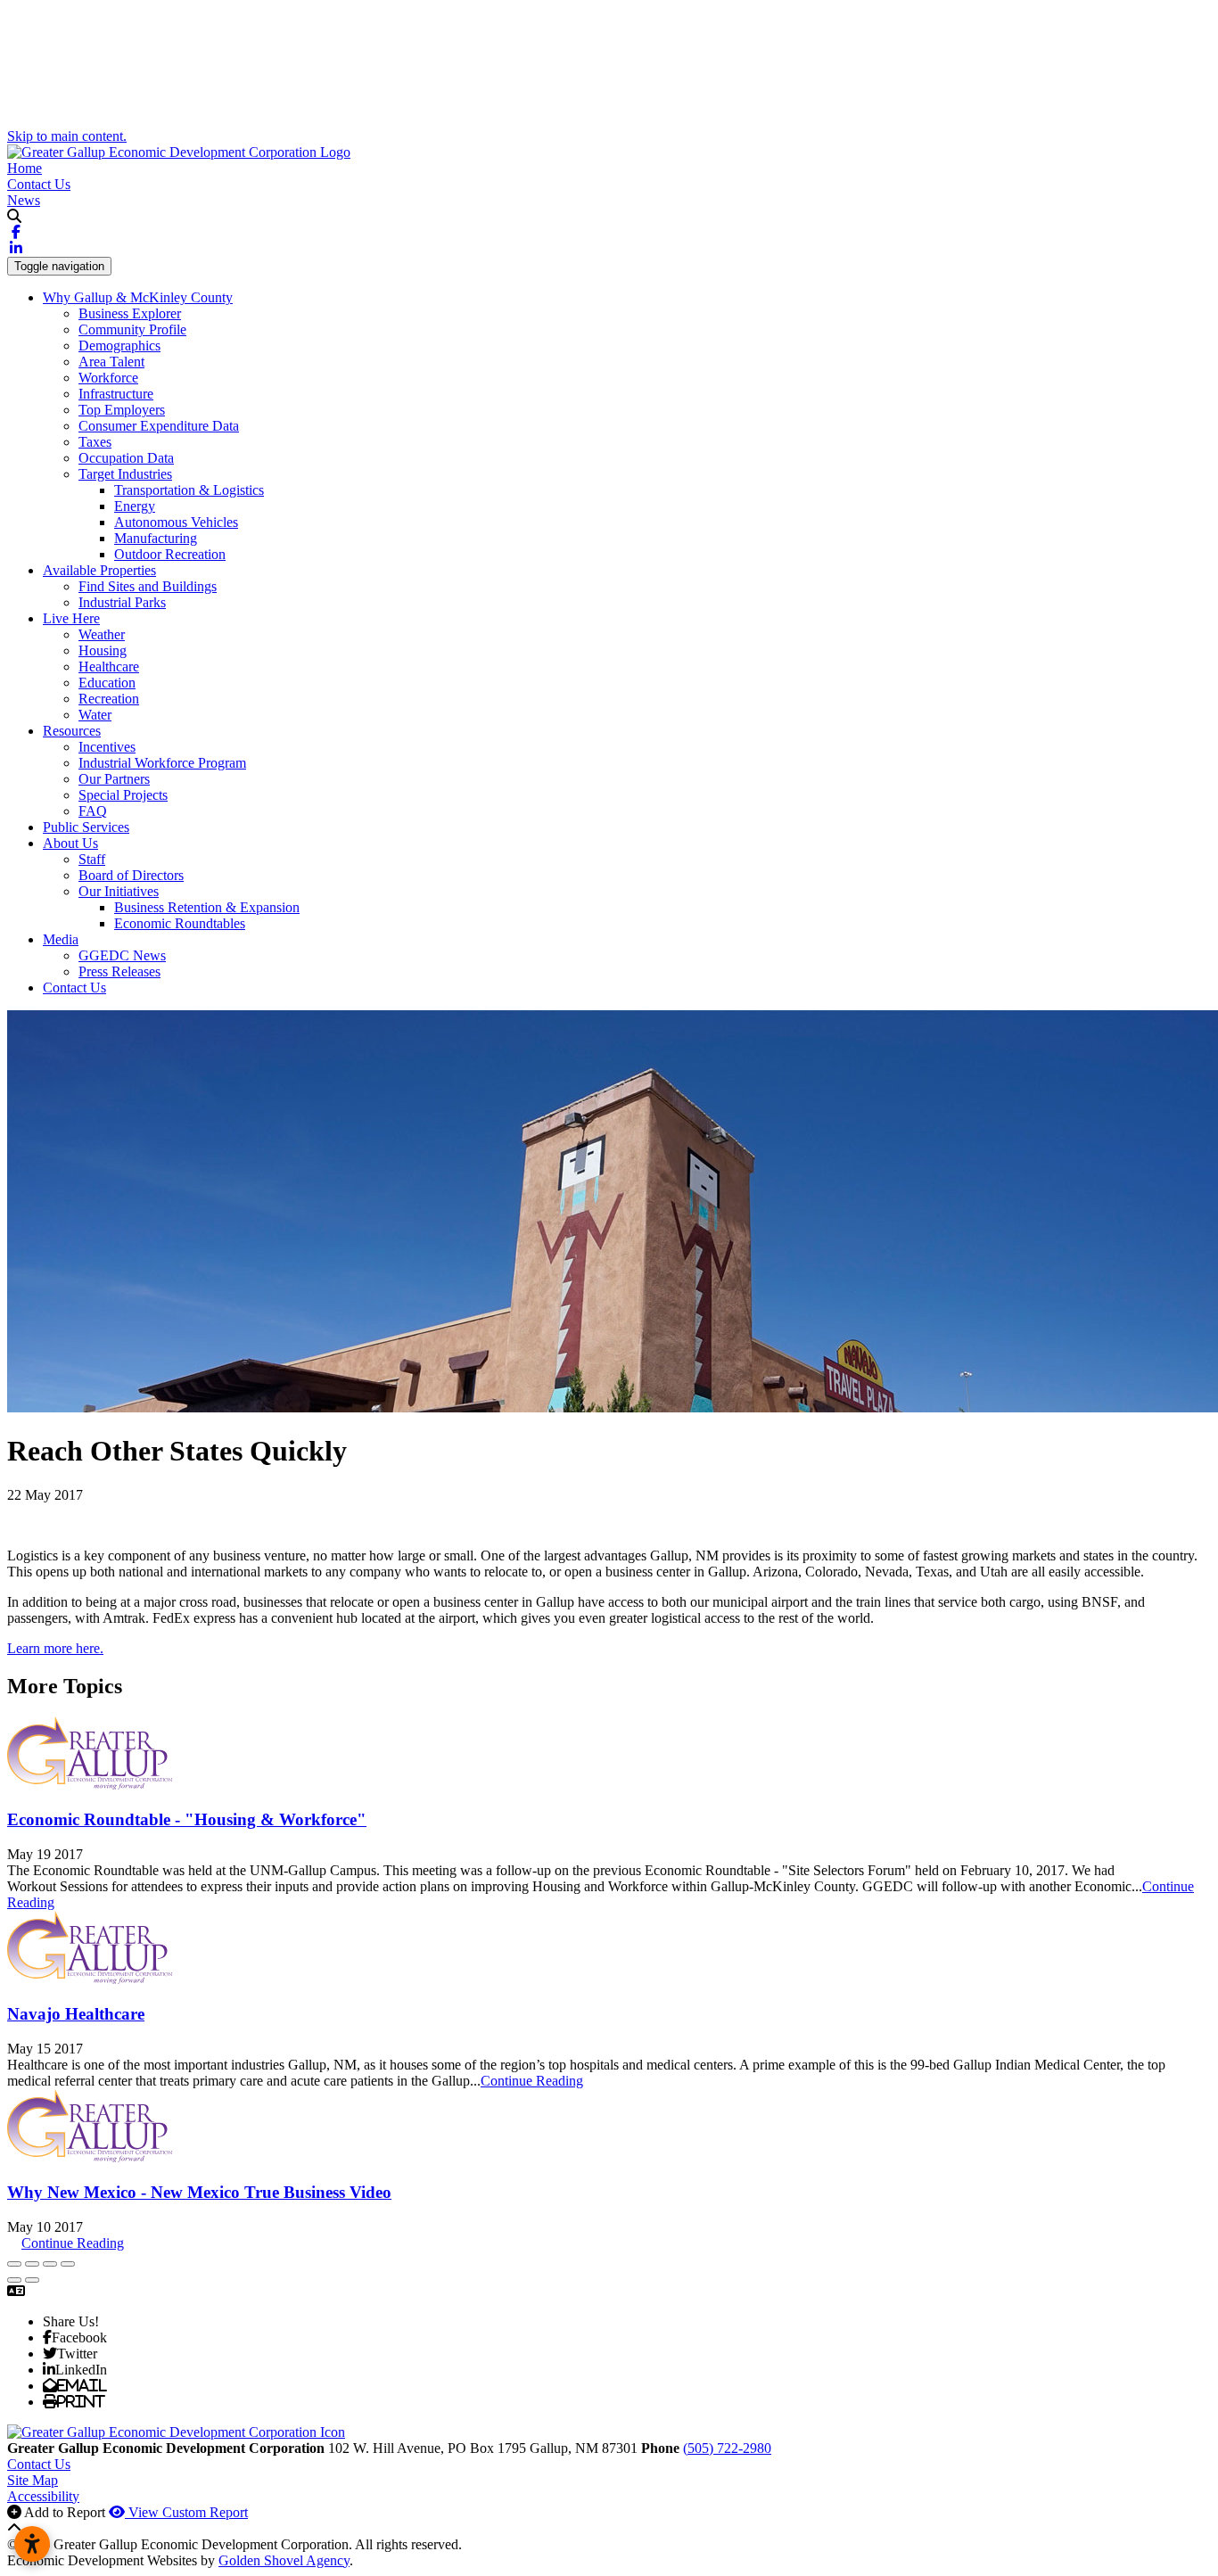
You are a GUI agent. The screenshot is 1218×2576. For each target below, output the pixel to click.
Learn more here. (55, 1648)
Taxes (95, 442)
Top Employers (122, 410)
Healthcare (109, 667)
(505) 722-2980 (727, 2448)
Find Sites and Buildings (148, 586)
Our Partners (114, 779)
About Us (70, 843)
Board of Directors (131, 875)
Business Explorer (130, 313)
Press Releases (119, 971)
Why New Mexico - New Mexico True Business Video (199, 2192)
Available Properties (99, 570)
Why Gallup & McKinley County (138, 297)
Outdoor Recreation (170, 554)
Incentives (107, 747)
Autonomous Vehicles (176, 522)
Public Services (86, 827)
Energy (135, 506)
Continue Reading (532, 2081)
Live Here (71, 618)
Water (95, 715)
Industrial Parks (122, 602)
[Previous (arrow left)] (14, 2280)
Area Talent (111, 362)
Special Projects (123, 795)
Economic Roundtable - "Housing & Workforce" (187, 1819)
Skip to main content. (67, 136)
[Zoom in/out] (68, 2264)
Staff (92, 859)
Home (25, 168)
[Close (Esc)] (14, 2264)
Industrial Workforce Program (162, 763)
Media (61, 939)
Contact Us (39, 184)
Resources (72, 731)
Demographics (119, 346)
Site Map (33, 2480)
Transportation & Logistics (189, 490)
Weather (102, 634)
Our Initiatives (119, 891)
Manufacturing (156, 538)
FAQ (93, 811)
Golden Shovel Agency (284, 2560)
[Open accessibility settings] (32, 2544)
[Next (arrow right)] (32, 2280)
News (24, 200)
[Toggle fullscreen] (50, 2264)
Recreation (109, 699)
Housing (103, 650)
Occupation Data (126, 458)
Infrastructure (116, 394)
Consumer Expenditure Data (159, 426)
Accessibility (43, 2496)
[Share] (32, 2264)
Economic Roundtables (180, 923)
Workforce (108, 378)
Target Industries (125, 474)
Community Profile (132, 329)
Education (107, 683)
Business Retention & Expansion (207, 907)
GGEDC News (122, 955)
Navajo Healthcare (76, 2014)
